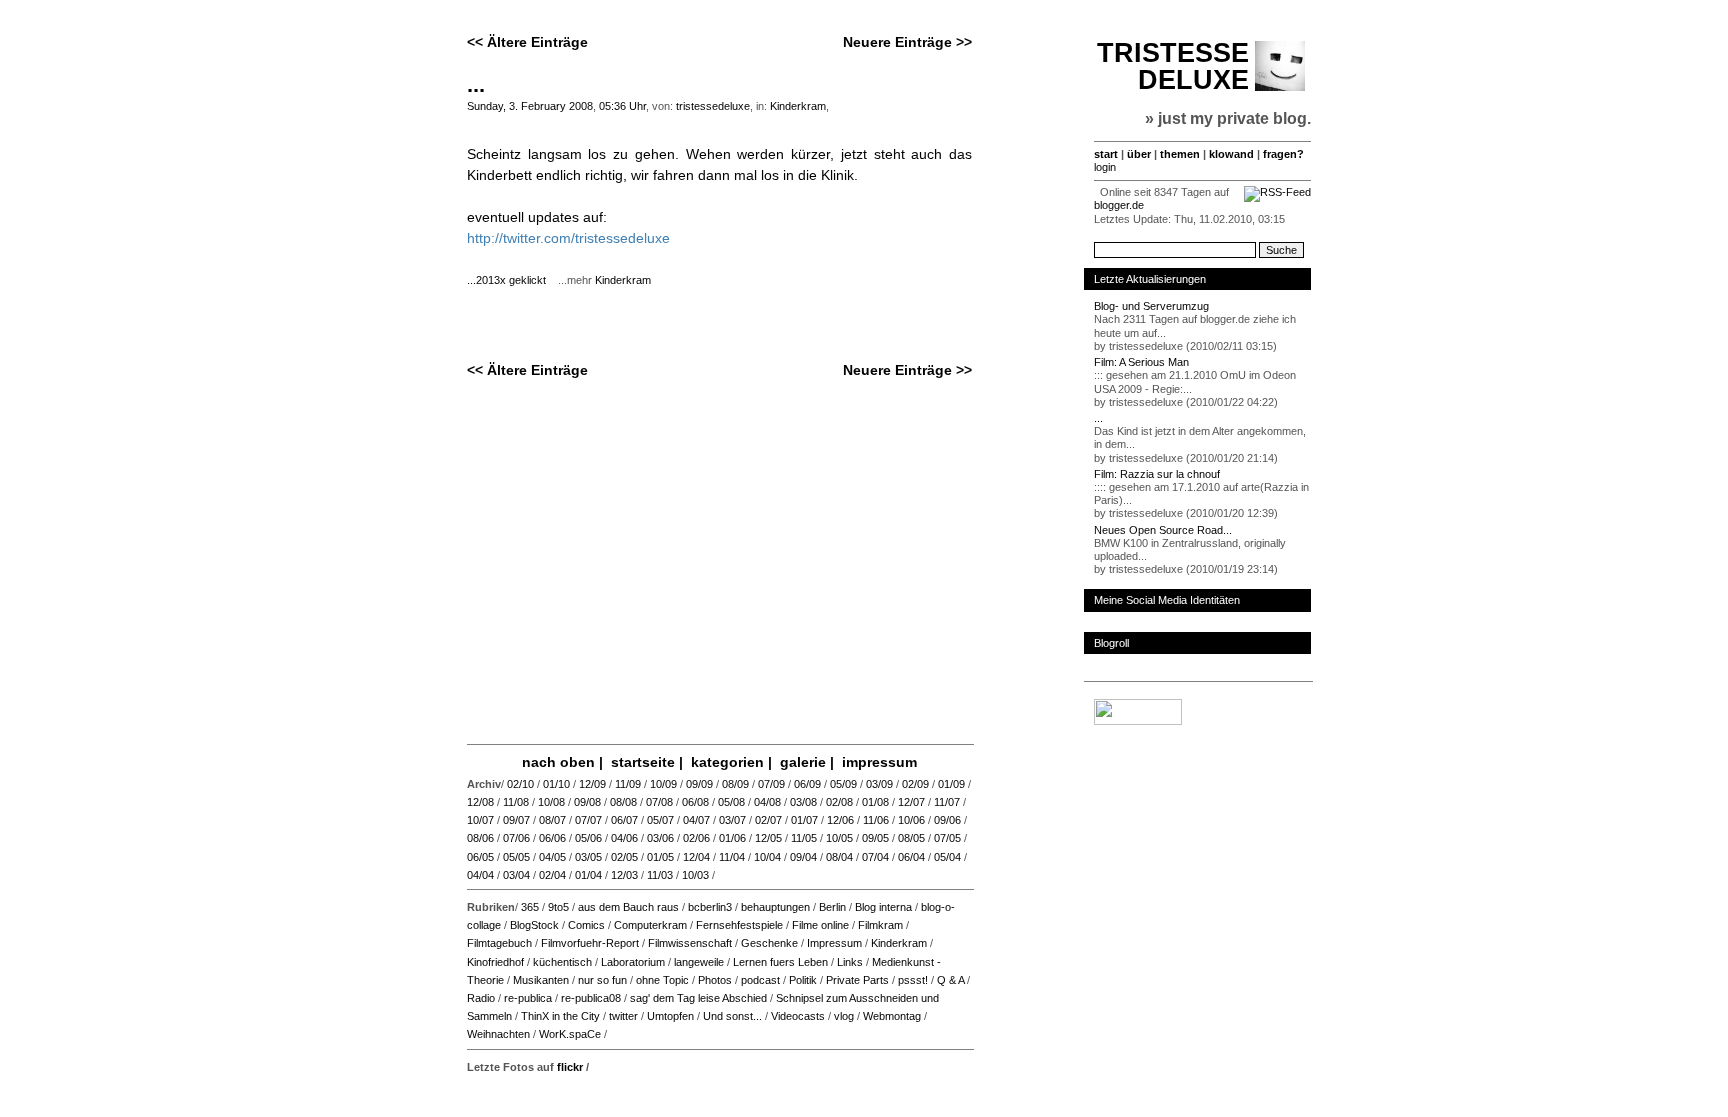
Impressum (834, 943)
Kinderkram (798, 106)
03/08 (803, 802)
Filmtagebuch (499, 943)
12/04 (696, 857)
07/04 (875, 857)
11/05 (804, 838)
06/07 (624, 820)
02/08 (839, 802)
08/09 (735, 784)
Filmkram (880, 925)
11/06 (876, 820)
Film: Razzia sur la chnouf (1157, 474)
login (1105, 167)
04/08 (767, 802)
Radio (481, 998)
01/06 (732, 838)
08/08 (623, 802)
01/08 (875, 802)
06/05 (480, 857)
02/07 (768, 820)
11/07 (947, 802)
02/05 (624, 857)
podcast (760, 980)
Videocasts (798, 1016)
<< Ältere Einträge (527, 42)
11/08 (516, 802)
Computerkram (650, 925)
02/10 (520, 784)
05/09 (843, 784)
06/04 (911, 857)
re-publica (528, 998)
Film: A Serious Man (1141, 362)
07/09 (771, 784)
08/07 (552, 820)
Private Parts (857, 980)
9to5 (558, 907)
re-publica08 (591, 998)
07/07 (588, 820)
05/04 (947, 857)
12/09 (592, 784)
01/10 (556, 784)
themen (1180, 154)
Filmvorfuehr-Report (590, 943)
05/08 (731, 802)
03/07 (732, 820)
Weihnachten (498, 1034)
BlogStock (534, 925)
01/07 (804, 820)
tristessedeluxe (713, 106)
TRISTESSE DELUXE (1173, 66)
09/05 (875, 838)
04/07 (696, 820)
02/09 (915, 784)
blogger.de (1119, 205)
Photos (715, 980)
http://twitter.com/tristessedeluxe (568, 238)
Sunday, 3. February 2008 (530, 106)
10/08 (551, 802)
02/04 (552, 875)
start (1106, 154)
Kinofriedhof (495, 962)
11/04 (732, 857)
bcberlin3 (710, 907)
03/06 (660, 838)
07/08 (659, 802)
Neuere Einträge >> (907, 42)
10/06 (911, 820)
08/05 (911, 838)
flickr (570, 1067)
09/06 (947, 820)
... (476, 84)
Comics (586, 925)
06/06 (552, 838)
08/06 (480, 838)
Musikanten (541, 980)
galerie (803, 762)
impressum (879, 762)
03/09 (879, 784)
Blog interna (883, 907)
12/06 (840, 820)
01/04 (588, 875)
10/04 (767, 857)
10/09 (663, 784)
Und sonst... (732, 1016)
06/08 (695, 802)
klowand (1231, 154)
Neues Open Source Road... (1163, 530)
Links (850, 962)
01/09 (951, 784)
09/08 (587, 802)
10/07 (480, 820)
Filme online (820, 925)
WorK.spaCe (570, 1034)
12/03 (624, 875)
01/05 (660, 857)
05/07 (660, 820)
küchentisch (562, 962)
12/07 (911, 802)
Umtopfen (670, 1016)
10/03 (695, 875)
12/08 (480, 802)
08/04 (839, 857)
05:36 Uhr (622, 106)
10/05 (839, 838)
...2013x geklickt (511, 280)
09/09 (699, 784)
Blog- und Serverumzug (1151, 306)
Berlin (832, 907)
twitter (623, 1016)
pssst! (913, 980)
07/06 (516, 838)
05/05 (516, 857)
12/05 (768, 838)
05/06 (588, 838)
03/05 (588, 857)
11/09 (628, 784)
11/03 (660, 875)
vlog (844, 1016)
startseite (643, 762)
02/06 (696, 838)
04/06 (624, 838)
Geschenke (769, 943)
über (1139, 154)
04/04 (480, 875)
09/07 (516, 820)
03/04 (516, 875)
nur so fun (602, 980)
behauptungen (775, 907)
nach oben (558, 762)
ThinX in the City (560, 1016)
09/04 (803, 857)
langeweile (699, 962)
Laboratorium (633, 962)
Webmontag (892, 1016)
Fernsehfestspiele (739, 925)
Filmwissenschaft (690, 943)
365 (530, 907)
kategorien (727, 762)
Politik (803, 980)
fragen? (1283, 154)
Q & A (950, 980)
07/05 (947, 838)
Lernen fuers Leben (780, 962)
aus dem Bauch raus (628, 907)
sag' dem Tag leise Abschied (698, 998)
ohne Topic (662, 980)
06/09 (807, 784)
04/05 (552, 857)
